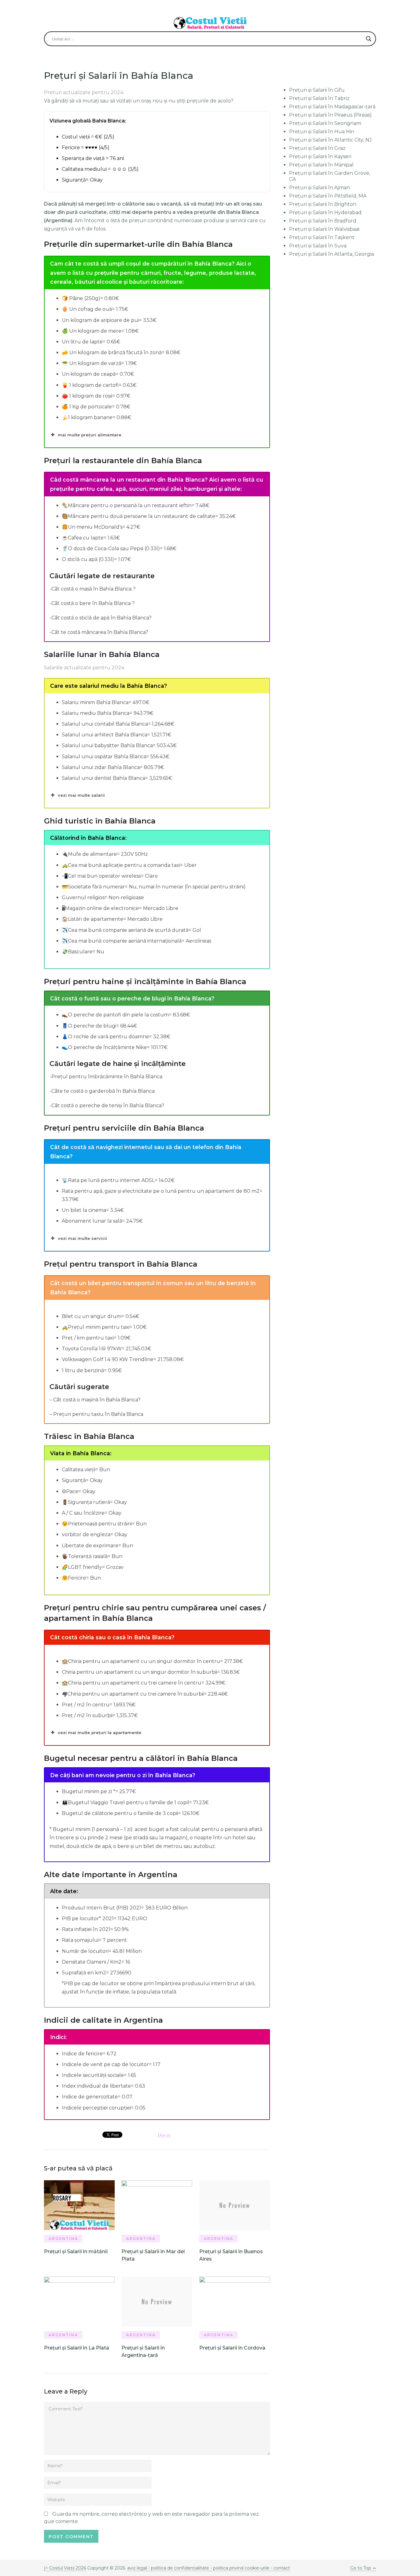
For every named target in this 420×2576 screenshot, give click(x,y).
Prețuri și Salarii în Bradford (323, 221)
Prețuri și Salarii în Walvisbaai (324, 229)
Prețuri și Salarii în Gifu (317, 90)
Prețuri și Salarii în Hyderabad (325, 212)
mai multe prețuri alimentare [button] (90, 435)
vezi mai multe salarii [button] (81, 795)
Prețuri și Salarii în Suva (318, 246)
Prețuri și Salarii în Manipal (321, 165)
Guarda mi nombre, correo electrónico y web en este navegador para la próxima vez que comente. (151, 2518)
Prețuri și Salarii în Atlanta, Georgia (331, 254)
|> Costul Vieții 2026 (65, 2568)
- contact (280, 2568)
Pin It (164, 2136)
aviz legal (137, 2568)
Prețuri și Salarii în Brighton (323, 204)
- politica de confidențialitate (179, 2568)
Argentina (63, 2239)
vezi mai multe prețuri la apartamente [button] (100, 1733)
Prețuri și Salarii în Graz (317, 148)
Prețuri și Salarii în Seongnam (325, 123)
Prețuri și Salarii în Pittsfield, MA (328, 196)
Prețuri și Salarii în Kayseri (320, 156)
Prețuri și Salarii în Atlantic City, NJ (330, 140)
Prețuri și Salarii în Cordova (232, 2348)
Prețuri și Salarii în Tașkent (322, 237)
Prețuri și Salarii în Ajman (319, 188)
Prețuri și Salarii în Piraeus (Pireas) (330, 115)
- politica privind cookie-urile (240, 2568)
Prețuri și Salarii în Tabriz (319, 98)
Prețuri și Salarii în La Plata (77, 2348)
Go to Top (361, 2568)
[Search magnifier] (369, 39)
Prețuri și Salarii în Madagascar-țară (332, 107)
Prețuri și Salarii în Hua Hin (322, 132)
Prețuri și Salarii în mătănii (76, 2251)
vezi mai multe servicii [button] (82, 1238)
